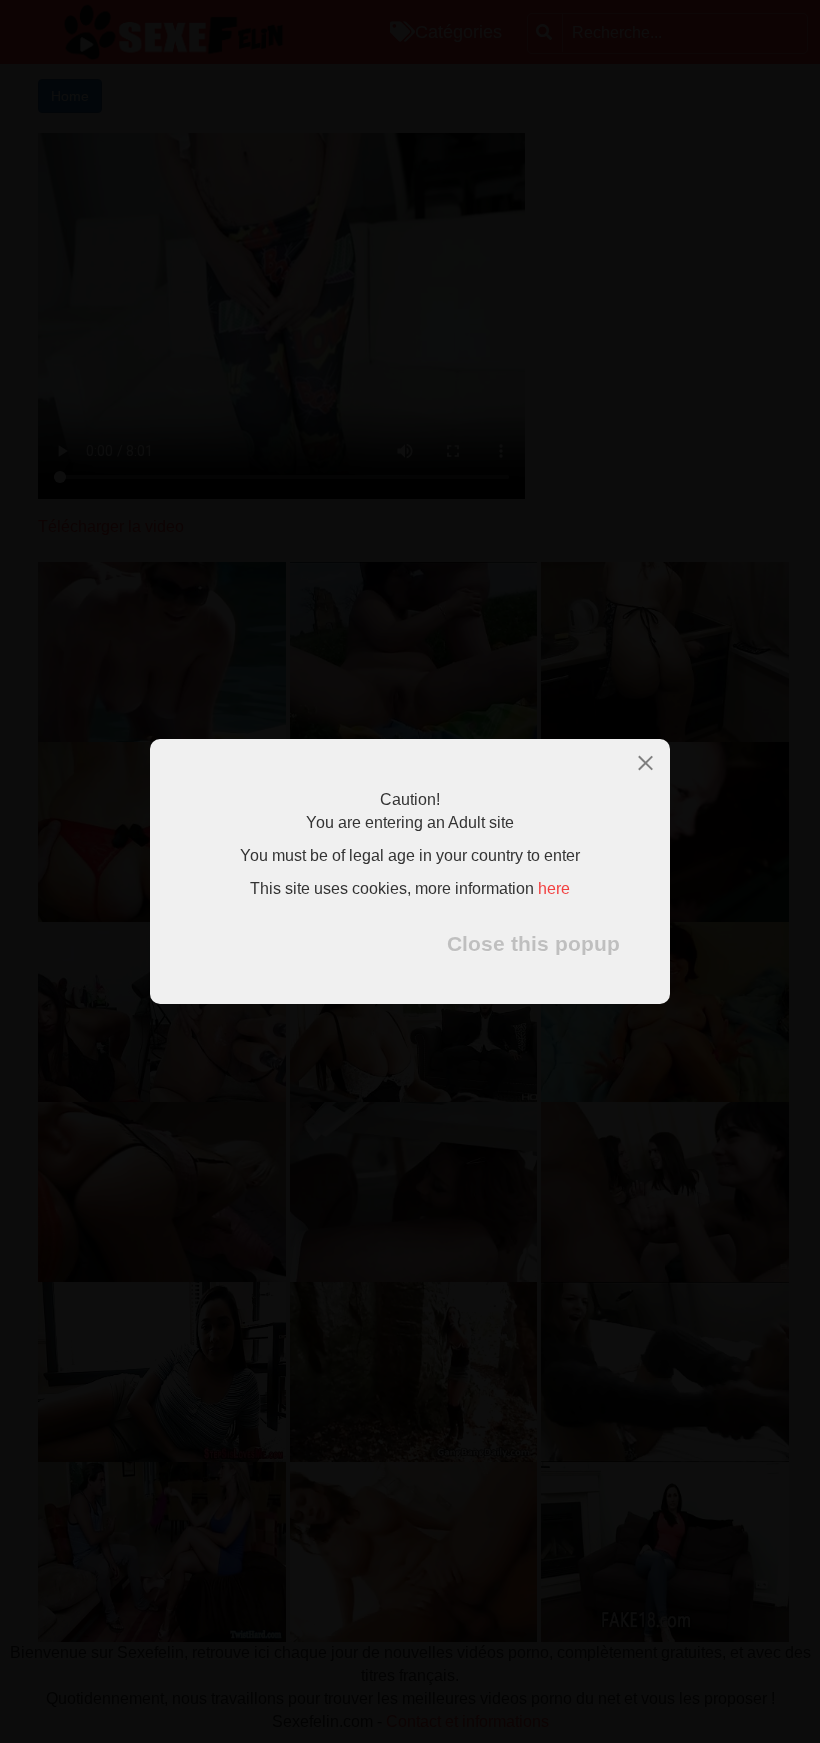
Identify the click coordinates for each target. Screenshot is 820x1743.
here (554, 888)
